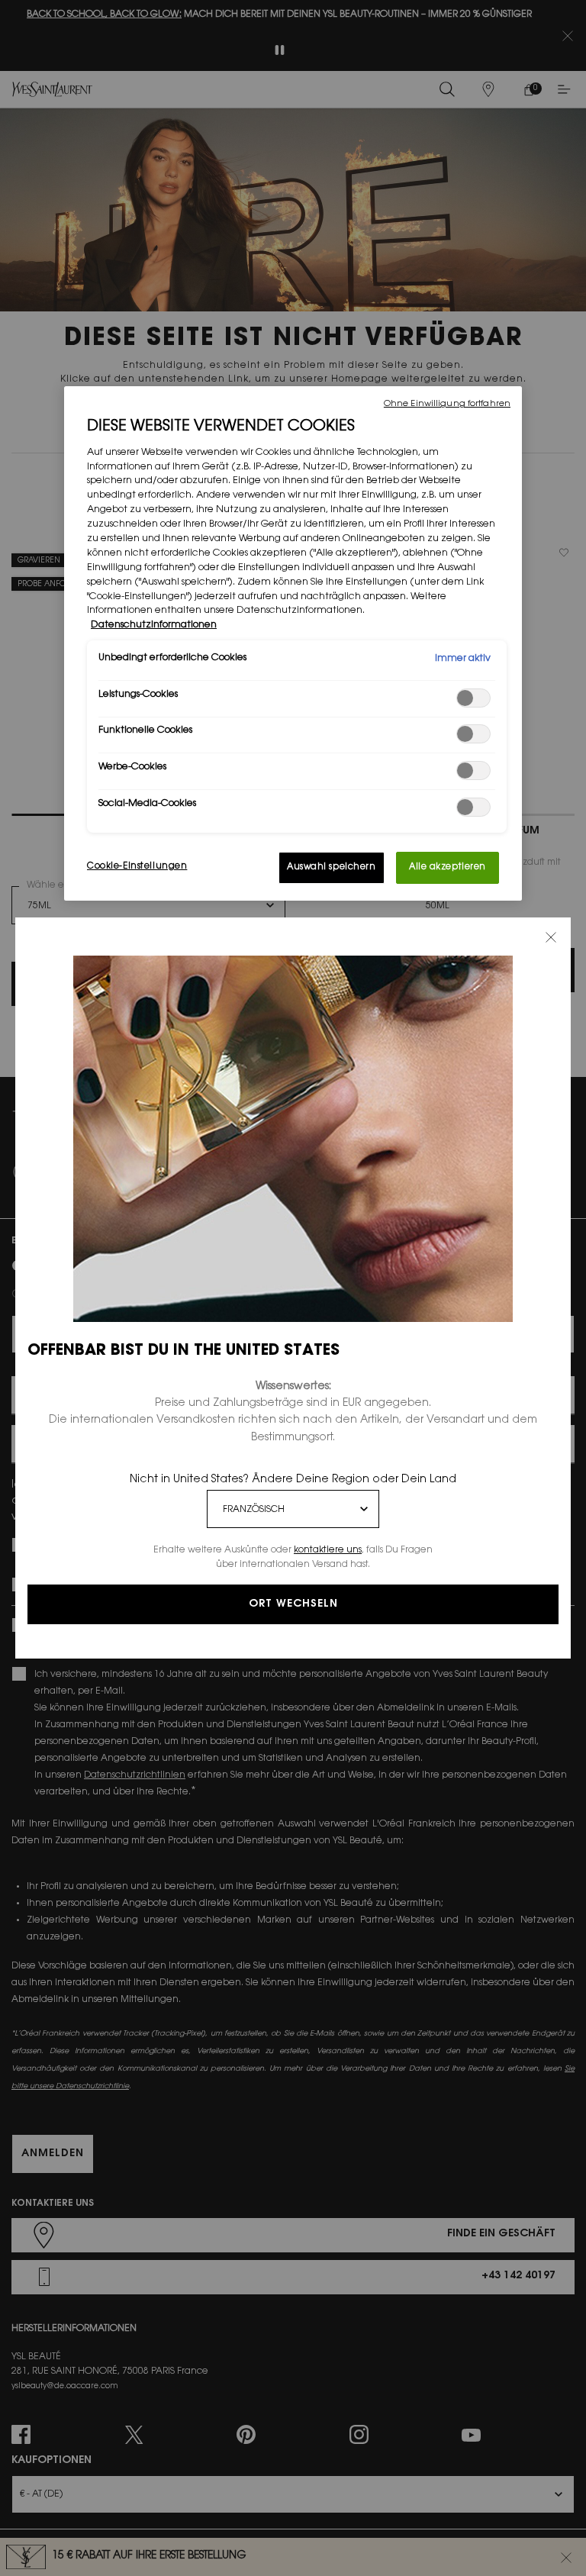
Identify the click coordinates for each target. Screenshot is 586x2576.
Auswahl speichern (332, 867)
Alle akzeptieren (448, 867)
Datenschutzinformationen (154, 625)
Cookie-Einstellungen (137, 867)
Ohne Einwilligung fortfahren (447, 404)
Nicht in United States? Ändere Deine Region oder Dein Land (293, 1480)
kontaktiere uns (328, 1550)
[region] (293, 643)
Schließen (551, 937)
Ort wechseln (293, 1604)
